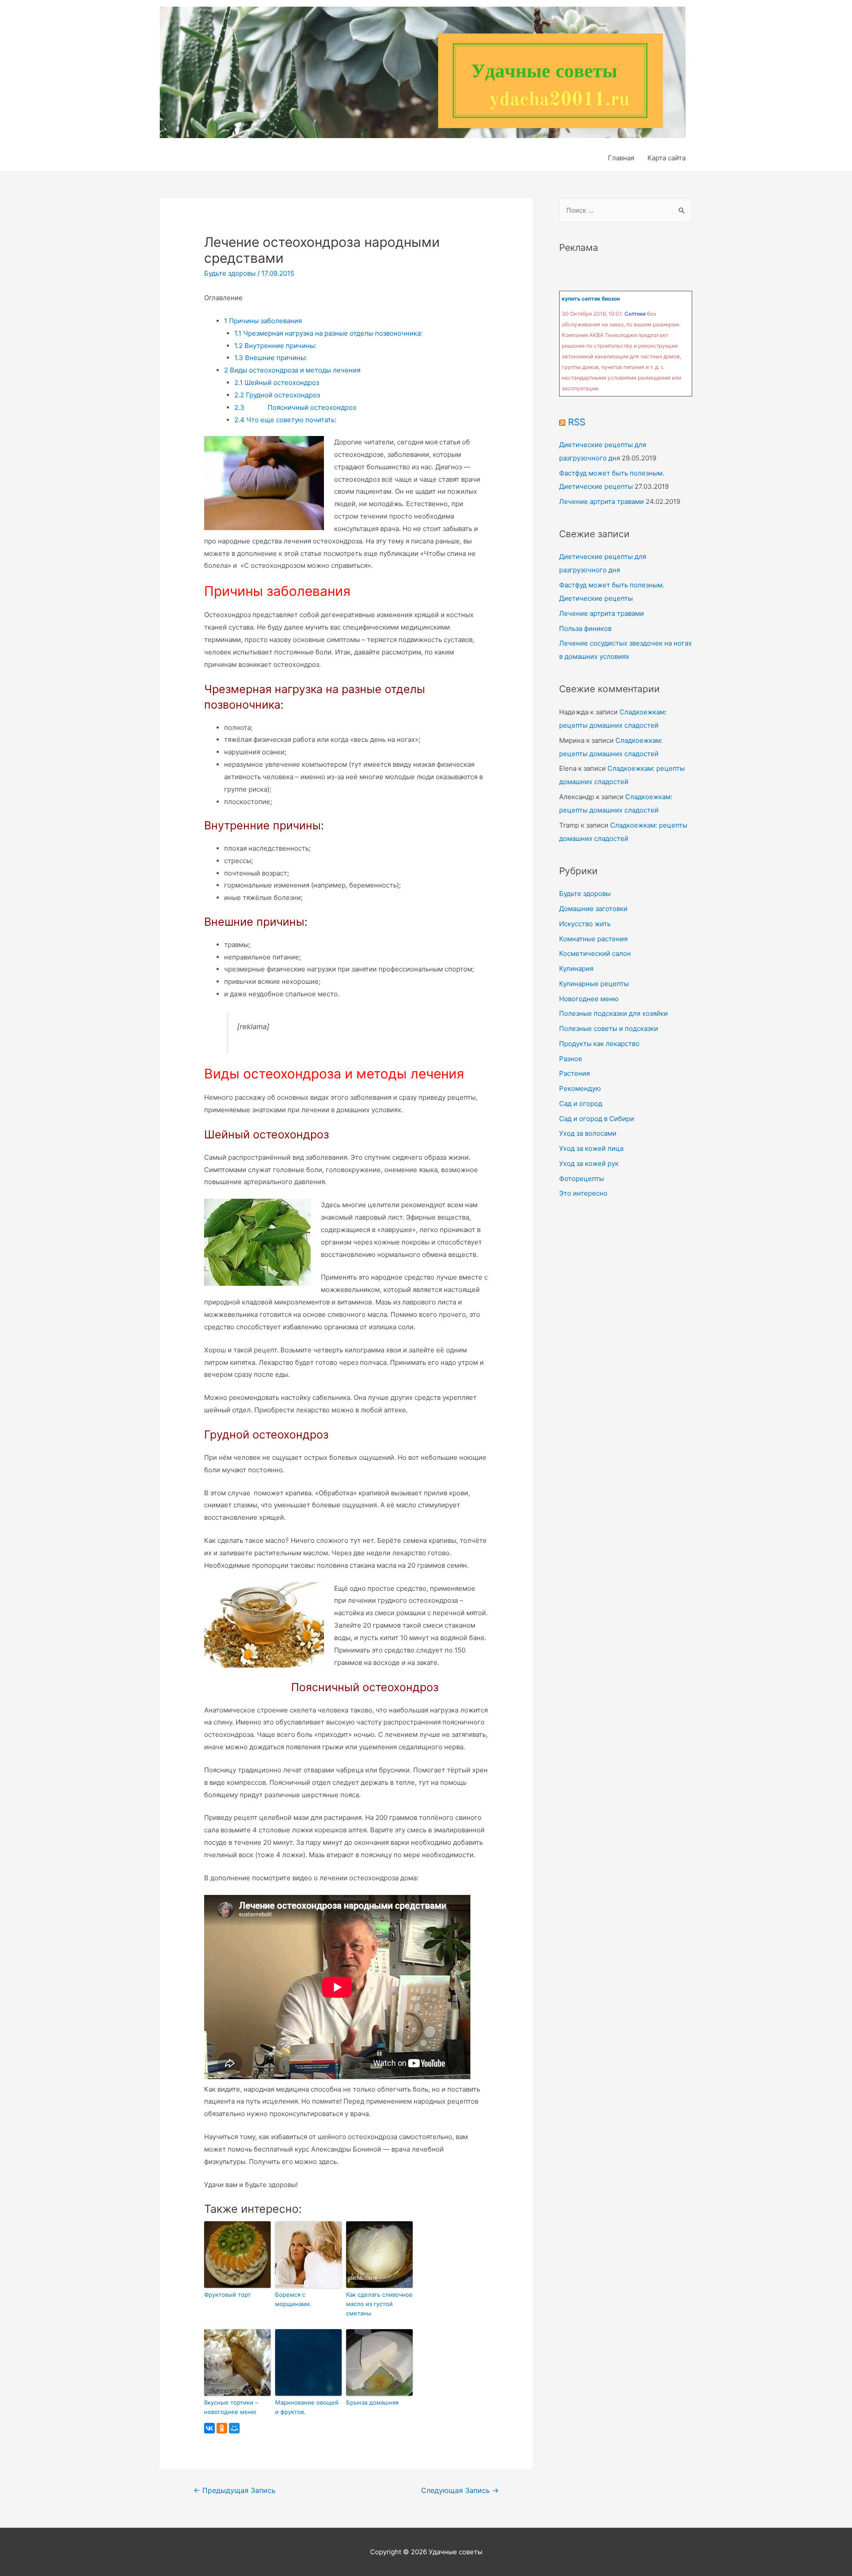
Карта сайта (667, 158)
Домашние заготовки (593, 909)
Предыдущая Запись (235, 2491)
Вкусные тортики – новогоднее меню (231, 2407)
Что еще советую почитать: (285, 420)
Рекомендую (580, 1088)
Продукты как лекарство (599, 1044)
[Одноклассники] (222, 2428)
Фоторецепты (582, 1179)
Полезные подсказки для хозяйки (613, 1013)
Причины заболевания (263, 321)
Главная (621, 158)
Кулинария (576, 969)
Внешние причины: (271, 358)
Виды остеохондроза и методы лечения (292, 370)
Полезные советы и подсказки (609, 1028)
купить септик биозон (591, 299)
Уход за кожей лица (591, 1148)
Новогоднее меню (589, 999)
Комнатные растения (593, 939)
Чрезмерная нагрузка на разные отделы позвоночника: (328, 333)
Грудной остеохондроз (277, 395)
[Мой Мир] (234, 2428)
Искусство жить (585, 924)
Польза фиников (585, 628)
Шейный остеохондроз (277, 382)
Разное (571, 1059)
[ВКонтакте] (209, 2428)
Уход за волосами (588, 1133)
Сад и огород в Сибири (597, 1119)
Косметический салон (595, 953)
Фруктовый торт (227, 2295)
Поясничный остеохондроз (295, 407)
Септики (635, 314)
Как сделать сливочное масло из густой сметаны (379, 2304)
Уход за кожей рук (589, 1163)
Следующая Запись (460, 2491)
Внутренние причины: (275, 346)
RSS (577, 422)
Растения (574, 1073)
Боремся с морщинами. (293, 2299)
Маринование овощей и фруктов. (307, 2407)
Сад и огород (581, 1104)
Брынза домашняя (372, 2402)
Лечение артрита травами (602, 501)
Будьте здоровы (230, 273)
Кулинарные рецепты (594, 984)
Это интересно (583, 1193)
